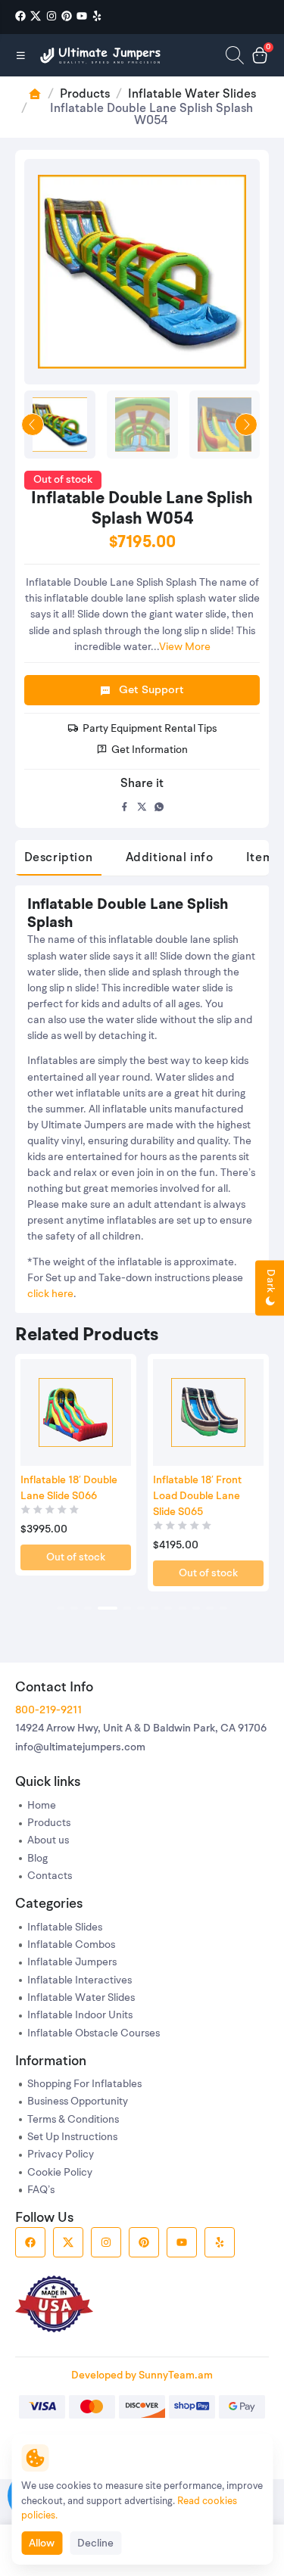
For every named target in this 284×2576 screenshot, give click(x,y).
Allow (42, 2543)
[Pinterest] (67, 16)
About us (48, 1841)
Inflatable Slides (65, 1928)
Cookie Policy (60, 2173)
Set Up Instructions (72, 2137)
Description (59, 858)
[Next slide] (246, 425)
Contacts (50, 1876)
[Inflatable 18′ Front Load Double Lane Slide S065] (76, 1413)
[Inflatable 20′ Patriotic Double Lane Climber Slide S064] (208, 1413)
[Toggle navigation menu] (21, 55)
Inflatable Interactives (80, 1981)
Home (42, 1806)
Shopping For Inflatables (84, 2084)
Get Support (151, 691)
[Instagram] (51, 16)
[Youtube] (82, 16)
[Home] (101, 55)
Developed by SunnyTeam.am (142, 2375)
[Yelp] (97, 16)
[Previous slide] (33, 425)
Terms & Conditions (73, 2120)
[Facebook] (20, 16)
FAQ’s (41, 2190)
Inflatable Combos (71, 1945)
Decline (95, 2543)
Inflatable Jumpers (72, 1963)
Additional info (170, 858)
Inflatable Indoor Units (80, 2016)
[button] (61, 1608)
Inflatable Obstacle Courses (94, 2034)
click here (50, 1294)
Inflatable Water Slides (192, 95)
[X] (36, 16)
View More (185, 647)
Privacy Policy (61, 2155)
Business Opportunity (78, 2102)
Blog (37, 1859)
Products (85, 95)
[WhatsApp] (159, 807)
